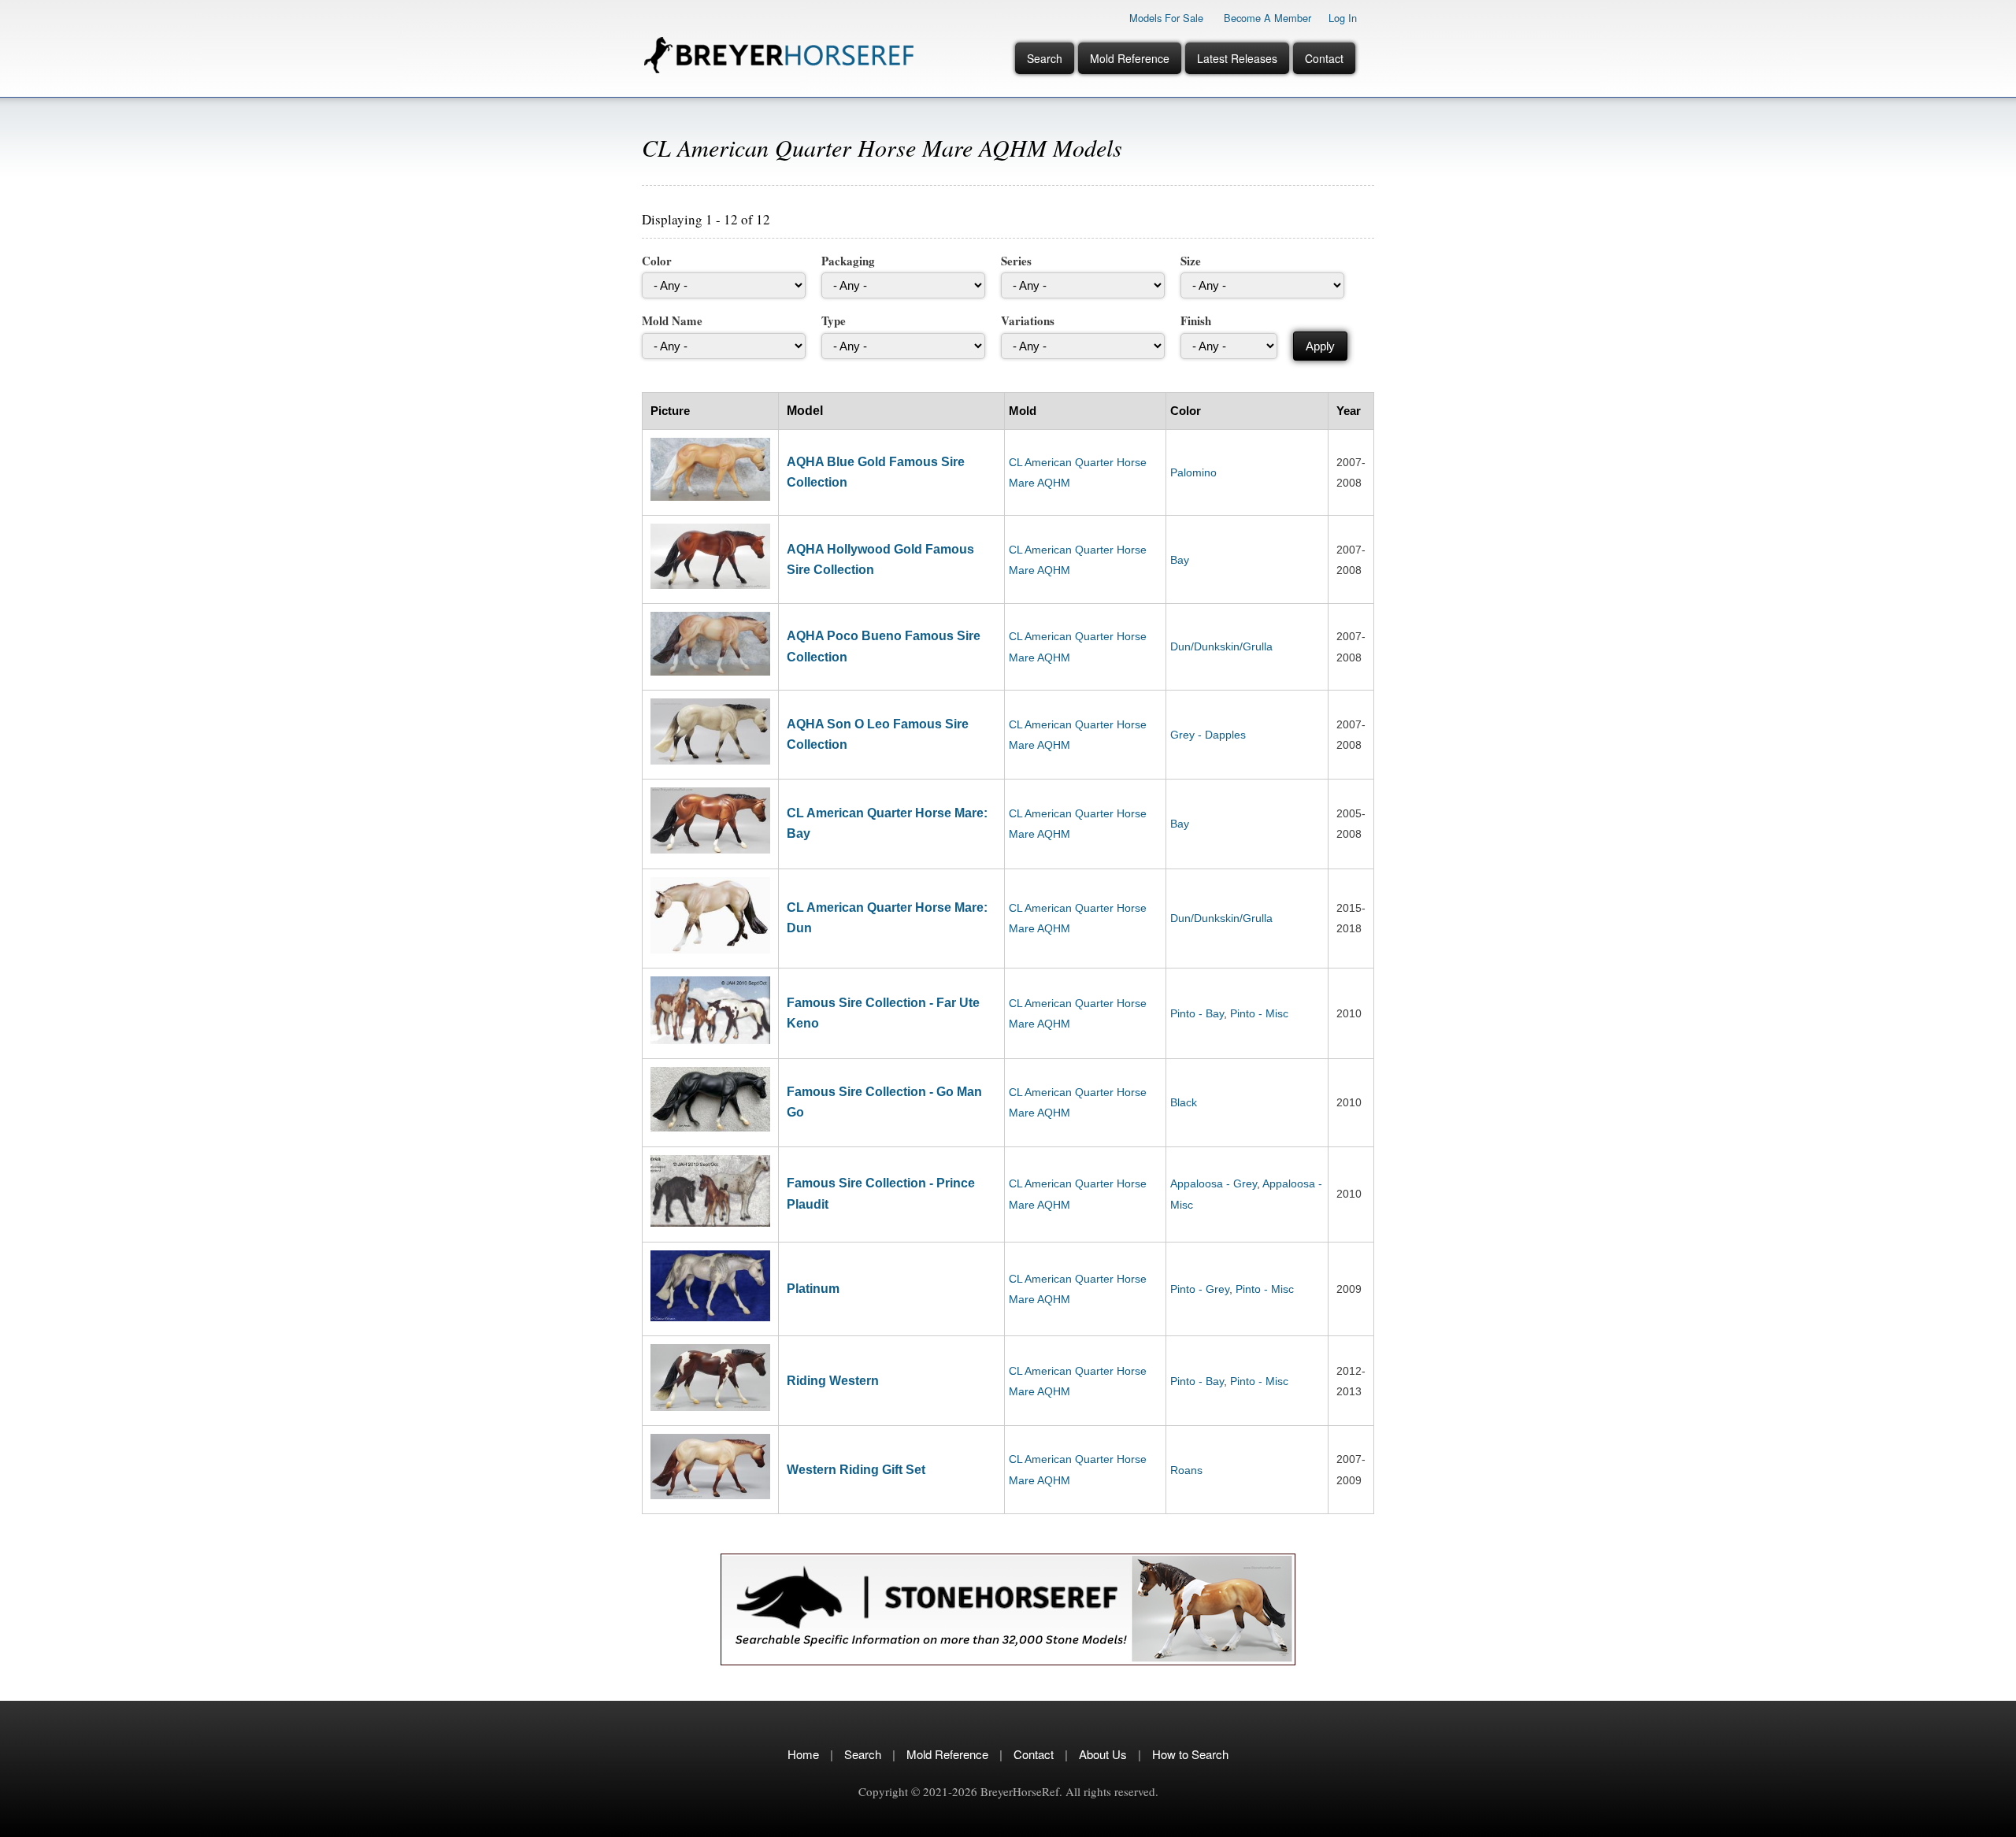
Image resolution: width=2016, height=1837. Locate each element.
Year (1349, 411)
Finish (1196, 320)
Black (1184, 1102)
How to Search (1190, 1754)
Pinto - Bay (1197, 1013)
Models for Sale (1166, 18)
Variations (1028, 320)
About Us (1103, 1754)
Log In (1343, 18)
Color (657, 261)
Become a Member (1267, 18)
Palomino (1193, 472)
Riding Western (833, 1381)
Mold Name (672, 320)
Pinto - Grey (1200, 1289)
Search (1045, 58)
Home (803, 1754)
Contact (1324, 58)
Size (1191, 261)
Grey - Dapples (1208, 735)
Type (834, 320)
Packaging (848, 261)
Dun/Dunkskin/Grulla (1221, 646)
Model (805, 411)
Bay (1180, 560)
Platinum (813, 1289)
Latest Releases (1237, 58)
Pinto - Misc (1259, 1013)
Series (1016, 261)
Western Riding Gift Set (856, 1470)
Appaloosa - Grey (1214, 1183)
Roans (1186, 1470)
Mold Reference (1130, 58)
